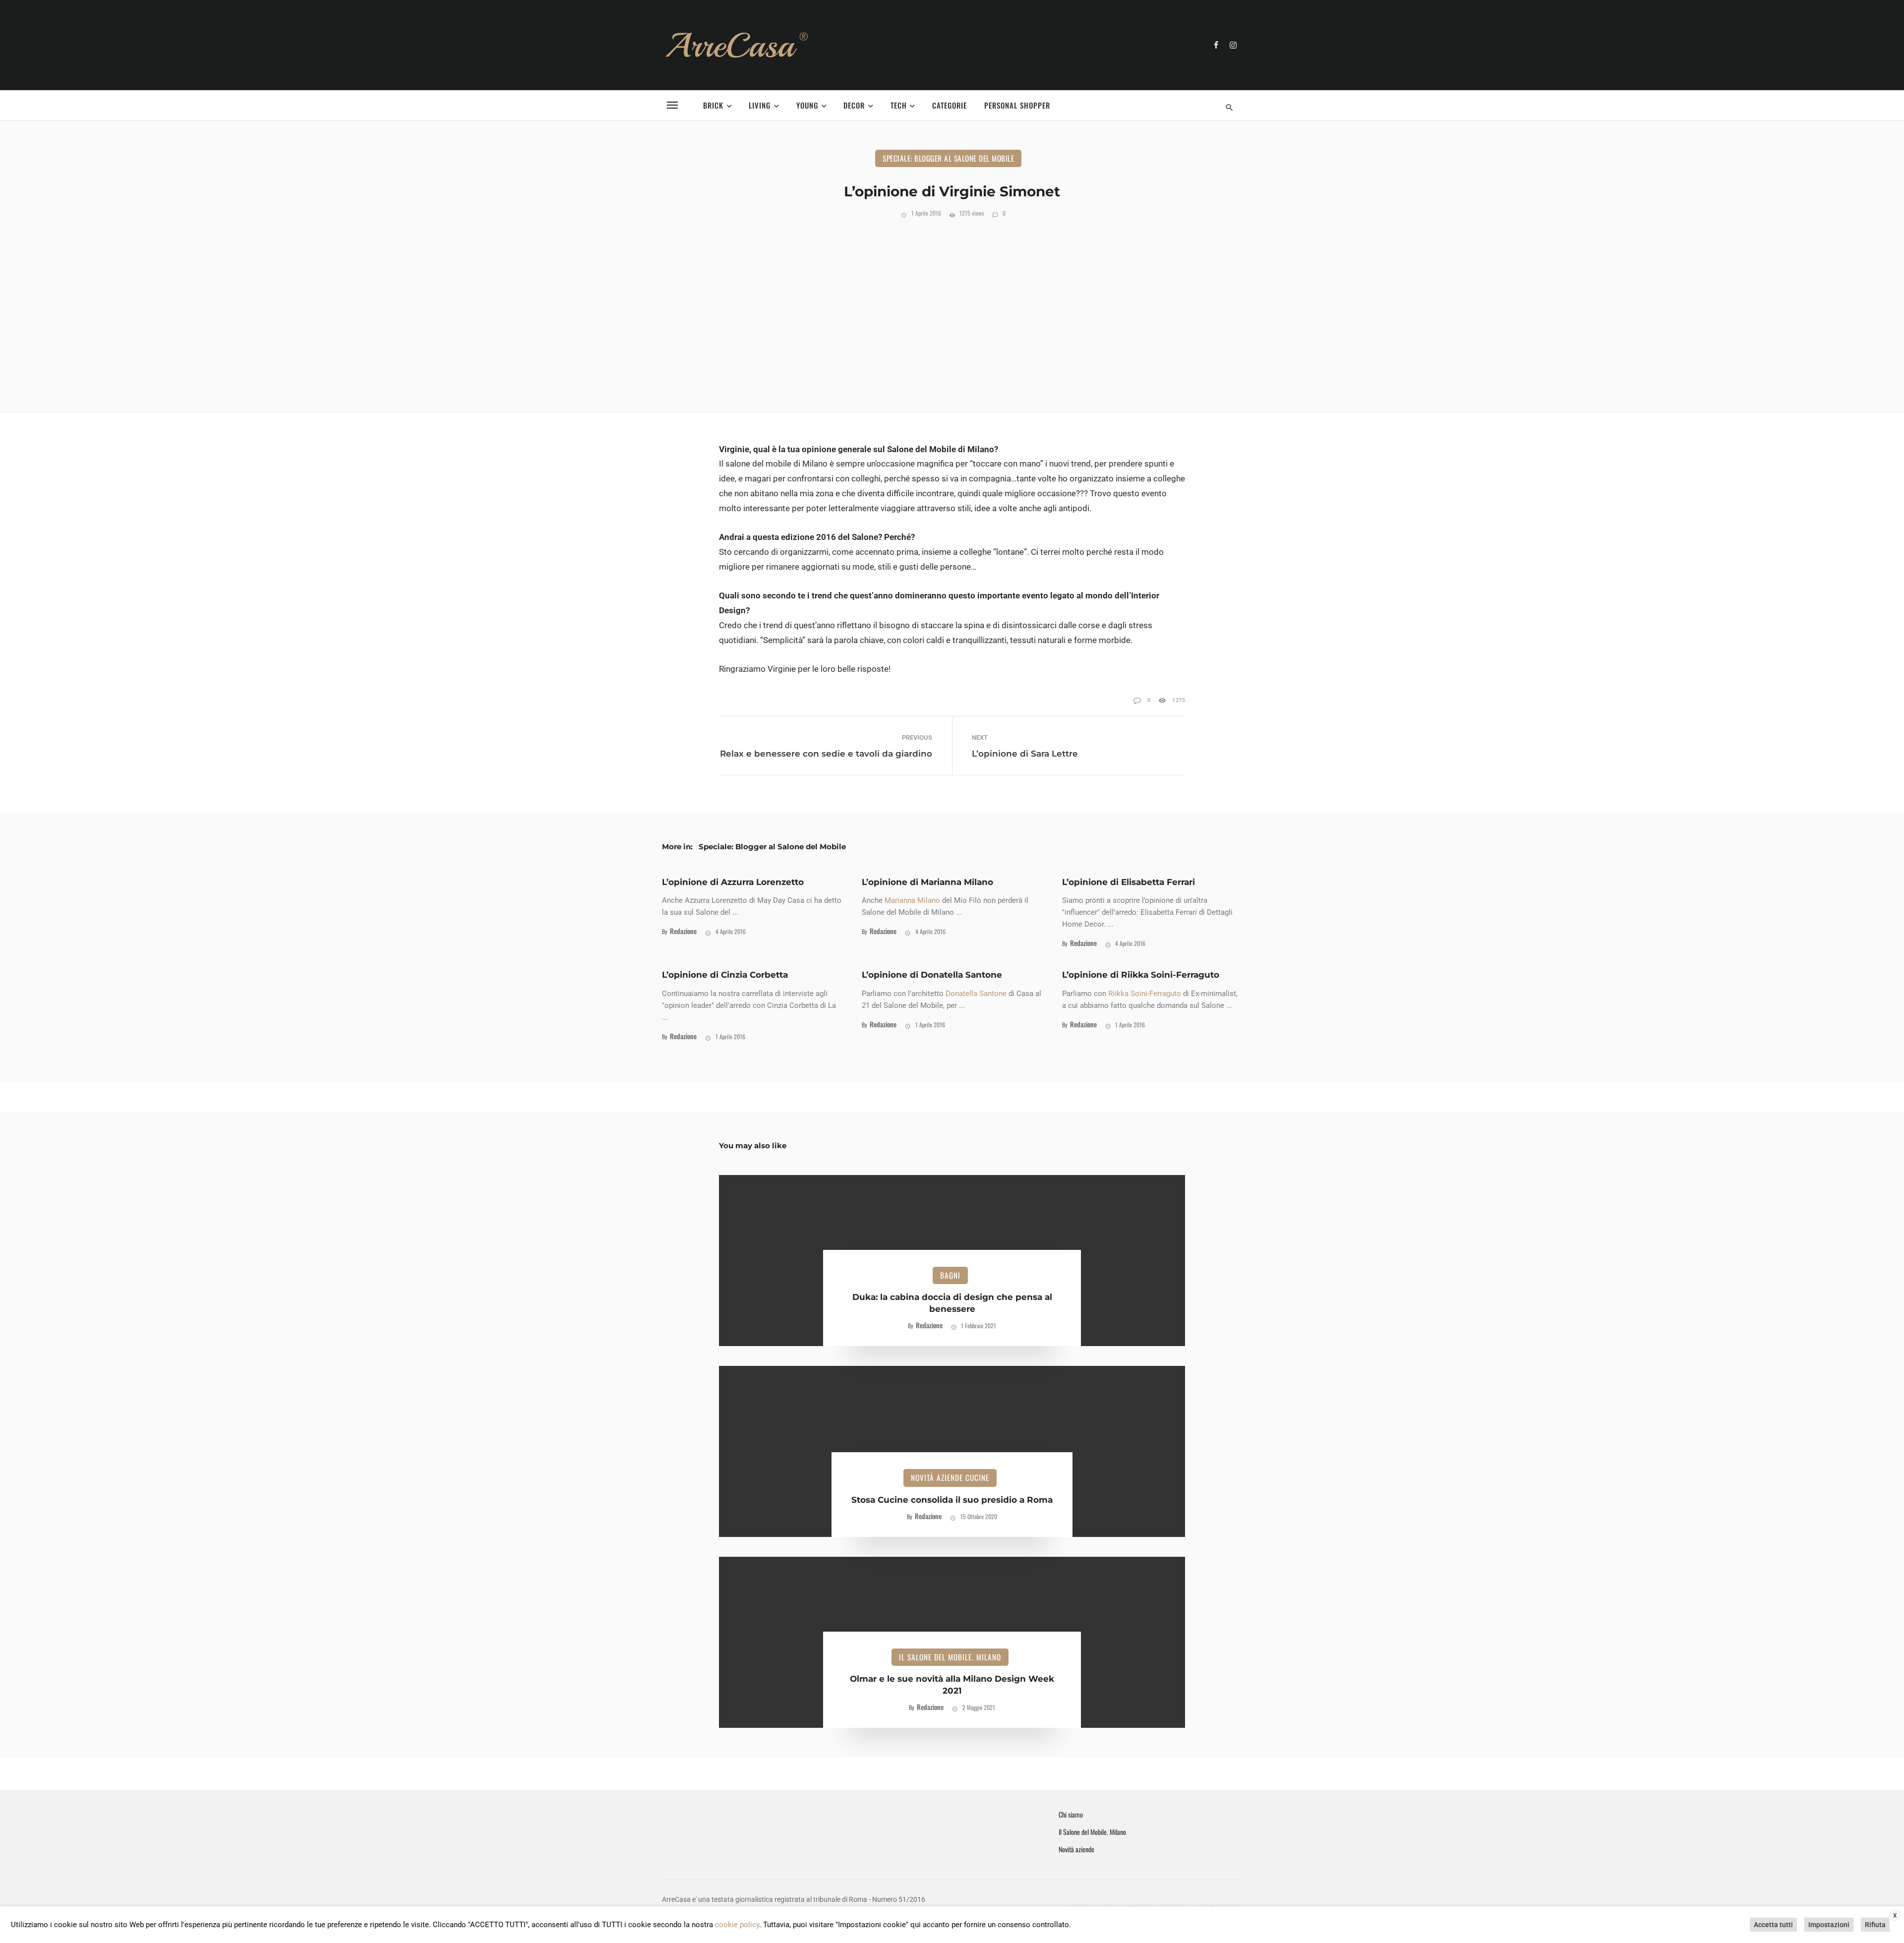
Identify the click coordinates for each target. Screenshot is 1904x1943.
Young (807, 105)
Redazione (683, 931)
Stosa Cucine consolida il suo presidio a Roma (952, 1500)
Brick (713, 105)
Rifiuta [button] (1875, 1925)
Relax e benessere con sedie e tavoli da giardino (826, 754)
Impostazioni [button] (1829, 1925)
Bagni (950, 1275)
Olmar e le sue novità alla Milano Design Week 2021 (952, 1685)
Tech (899, 105)
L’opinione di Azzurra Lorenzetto (733, 882)
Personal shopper (1017, 105)
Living (760, 105)
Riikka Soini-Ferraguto (1145, 994)
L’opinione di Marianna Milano (927, 882)
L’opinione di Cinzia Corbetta (725, 975)
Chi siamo (1071, 1815)
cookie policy (737, 1925)
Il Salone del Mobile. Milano (950, 1657)
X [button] (1895, 1916)
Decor (854, 105)
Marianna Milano (912, 900)
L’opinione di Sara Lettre (1025, 754)
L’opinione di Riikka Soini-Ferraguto (1141, 975)
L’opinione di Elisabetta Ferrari (1129, 882)
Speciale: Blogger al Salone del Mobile (948, 158)
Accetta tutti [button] (1773, 1925)
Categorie (950, 105)
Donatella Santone (976, 994)
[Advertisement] (952, 313)
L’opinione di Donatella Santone (932, 975)
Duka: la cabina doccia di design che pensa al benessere (952, 1303)
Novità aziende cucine (950, 1477)
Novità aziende (1076, 1849)
